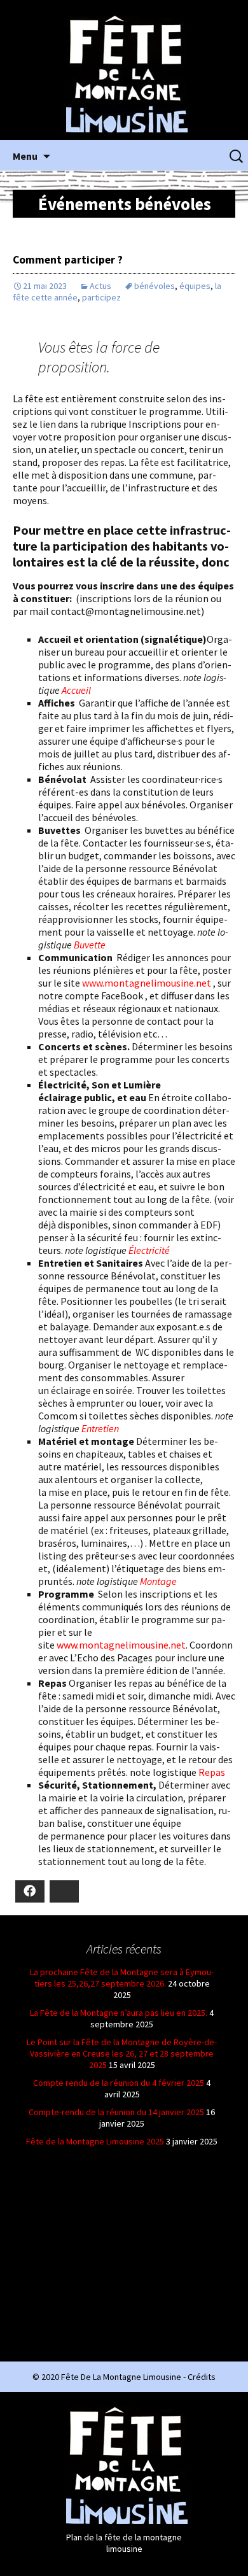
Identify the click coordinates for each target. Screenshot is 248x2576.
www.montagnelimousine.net (147, 983)
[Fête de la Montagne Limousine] (124, 74)
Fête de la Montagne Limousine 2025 (95, 2141)
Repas (212, 1772)
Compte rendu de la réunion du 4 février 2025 (119, 2083)
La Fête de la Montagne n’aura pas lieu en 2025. (119, 2013)
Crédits (202, 2377)
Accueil (76, 690)
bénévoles (155, 286)
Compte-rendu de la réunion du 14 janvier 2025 (116, 2112)
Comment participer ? (68, 260)
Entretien (100, 1428)
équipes (195, 286)
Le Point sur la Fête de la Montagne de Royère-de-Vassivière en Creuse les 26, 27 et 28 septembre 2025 (122, 2053)
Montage (158, 1581)
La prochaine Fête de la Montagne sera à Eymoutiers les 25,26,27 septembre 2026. (122, 1978)
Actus (100, 286)
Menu (25, 156)
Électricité (149, 1250)
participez (101, 297)
